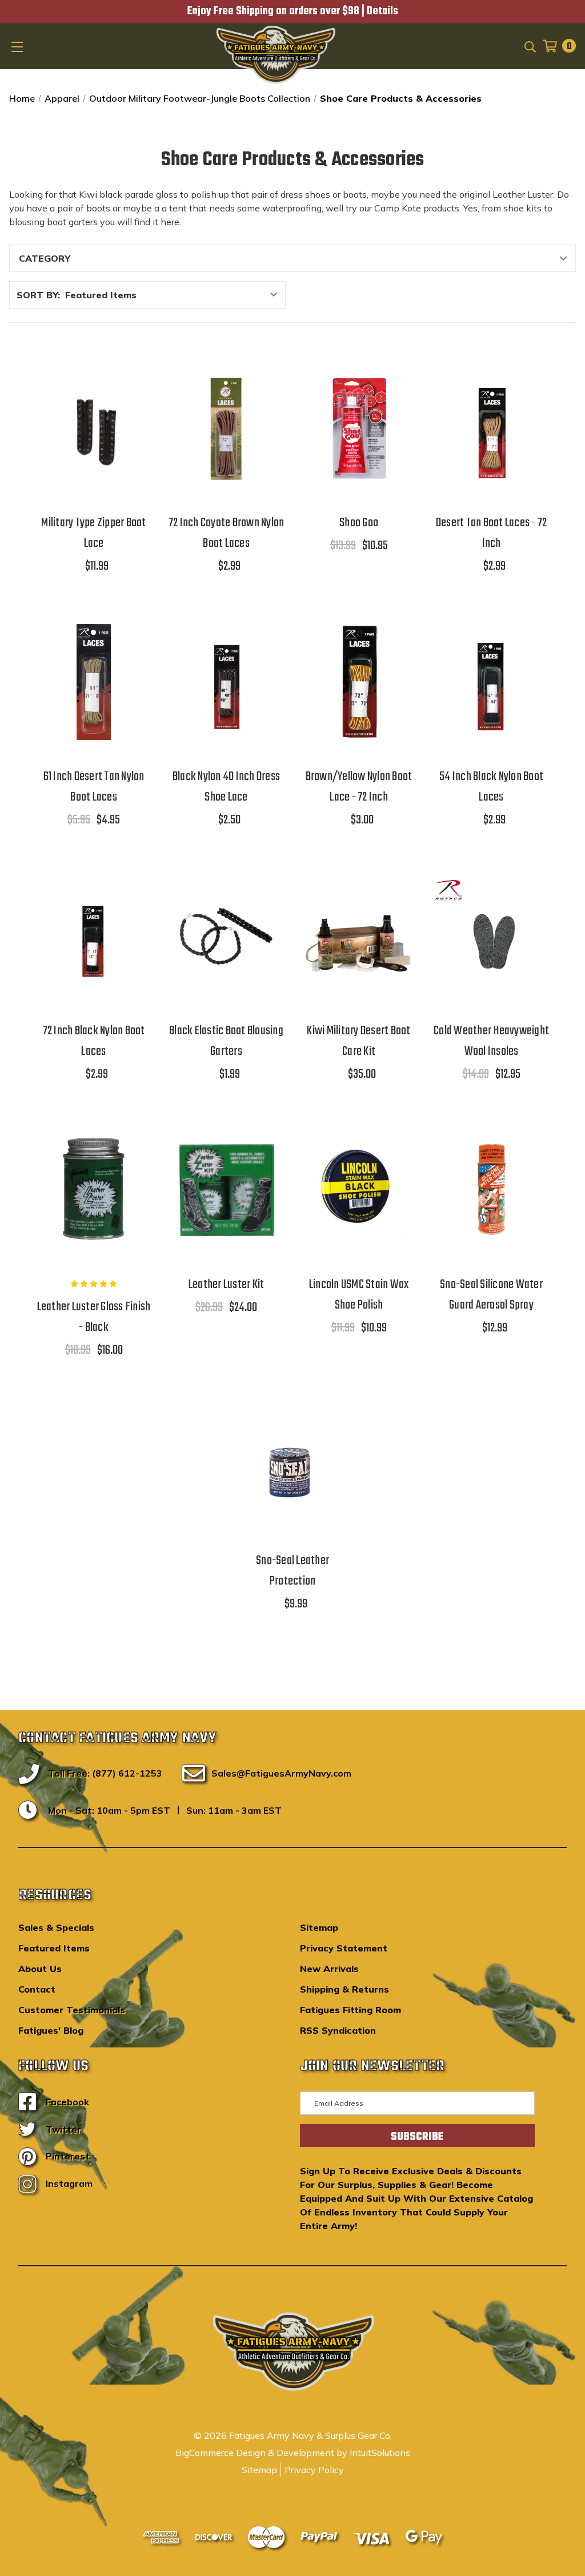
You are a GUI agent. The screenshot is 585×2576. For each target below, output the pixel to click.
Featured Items (54, 1948)
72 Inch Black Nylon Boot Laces (94, 1041)
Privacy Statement (344, 1948)
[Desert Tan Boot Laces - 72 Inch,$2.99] (491, 428)
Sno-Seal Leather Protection (292, 1571)
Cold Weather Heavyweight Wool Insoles (491, 1041)
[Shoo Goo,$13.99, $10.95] (359, 428)
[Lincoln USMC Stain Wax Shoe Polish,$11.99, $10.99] (359, 1190)
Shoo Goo (359, 523)
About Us (40, 1969)
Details (382, 11)
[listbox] (174, 295)
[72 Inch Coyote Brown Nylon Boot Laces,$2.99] (226, 428)
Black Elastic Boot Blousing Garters (226, 1041)
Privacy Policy (314, 2470)
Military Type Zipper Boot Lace (93, 533)
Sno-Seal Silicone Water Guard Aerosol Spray (491, 1295)
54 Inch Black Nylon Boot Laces (491, 787)
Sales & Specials (56, 1927)
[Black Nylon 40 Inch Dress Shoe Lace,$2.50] (226, 682)
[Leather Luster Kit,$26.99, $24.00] (226, 1190)
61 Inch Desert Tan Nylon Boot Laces (94, 787)
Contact (37, 1989)
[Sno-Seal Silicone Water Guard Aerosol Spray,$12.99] (491, 1190)
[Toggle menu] (18, 46)
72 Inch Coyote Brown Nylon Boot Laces (227, 533)
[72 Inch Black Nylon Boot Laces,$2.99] (94, 935)
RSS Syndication (338, 2030)
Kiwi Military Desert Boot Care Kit (358, 1041)
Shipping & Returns (344, 1989)
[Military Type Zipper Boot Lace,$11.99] (94, 428)
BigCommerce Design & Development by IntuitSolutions (293, 2453)
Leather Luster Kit (227, 1285)
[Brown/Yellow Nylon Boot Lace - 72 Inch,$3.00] (359, 682)
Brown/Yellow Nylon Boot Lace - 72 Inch (359, 787)
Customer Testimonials (72, 2010)
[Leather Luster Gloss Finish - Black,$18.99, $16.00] (94, 1190)
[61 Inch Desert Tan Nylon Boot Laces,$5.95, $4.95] (94, 682)
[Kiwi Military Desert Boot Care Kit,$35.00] (359, 935)
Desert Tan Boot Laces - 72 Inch (492, 533)
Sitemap (319, 1927)
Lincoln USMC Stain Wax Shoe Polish (359, 1295)
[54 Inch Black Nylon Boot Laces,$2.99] (491, 682)
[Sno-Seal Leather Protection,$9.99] (292, 1466)
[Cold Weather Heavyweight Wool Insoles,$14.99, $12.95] (491, 935)
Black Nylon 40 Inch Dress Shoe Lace (226, 787)
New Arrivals (329, 1969)
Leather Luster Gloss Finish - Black (94, 1317)
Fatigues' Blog (51, 2030)
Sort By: (38, 295)
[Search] (529, 46)
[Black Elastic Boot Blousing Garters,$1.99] (226, 935)
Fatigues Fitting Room (350, 2010)
